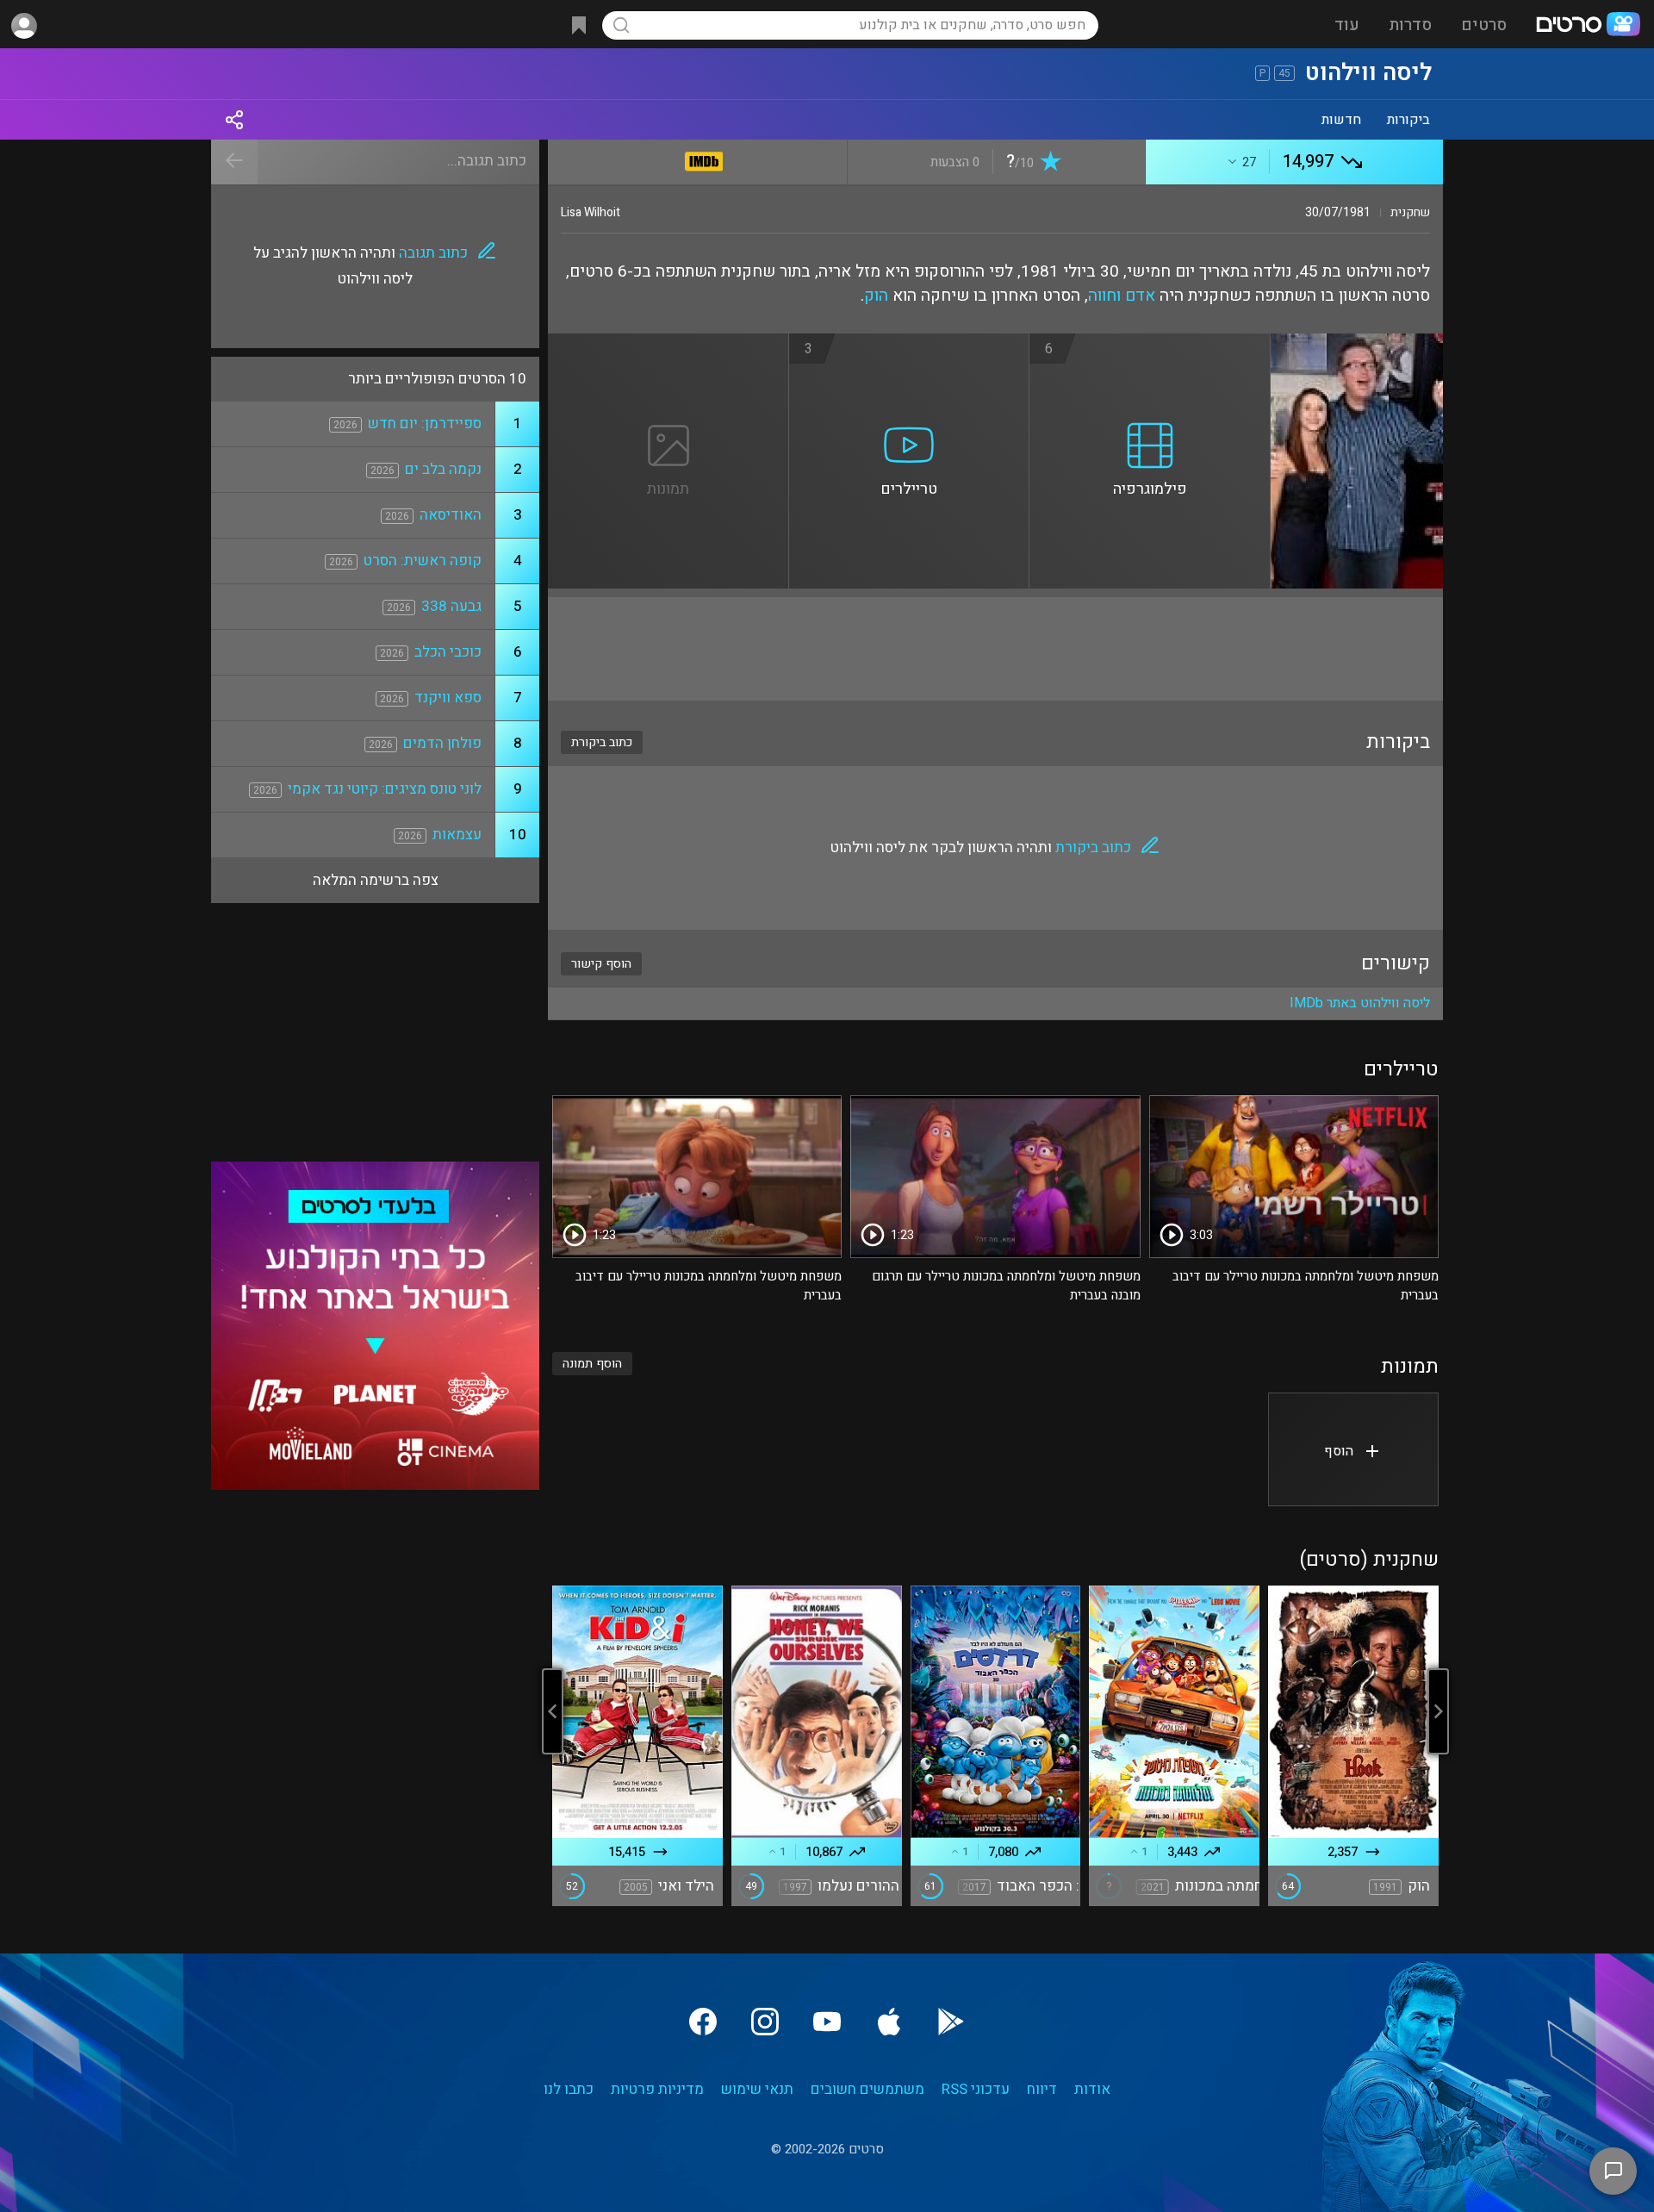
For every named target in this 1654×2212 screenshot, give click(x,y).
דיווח (1042, 2089)
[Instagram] (765, 2022)
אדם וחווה (1122, 296)
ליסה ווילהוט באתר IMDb (1360, 1003)
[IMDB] (704, 158)
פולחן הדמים (442, 743)
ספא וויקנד (448, 698)
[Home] (1588, 26)
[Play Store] (951, 2022)
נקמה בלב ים (443, 469)
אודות (1092, 2089)
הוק (876, 296)
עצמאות (457, 835)
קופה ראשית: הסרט (423, 561)
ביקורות (1408, 120)
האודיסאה (451, 515)
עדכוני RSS (976, 2089)
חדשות (1341, 120)
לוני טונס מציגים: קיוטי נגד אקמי (385, 789)
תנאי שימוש (757, 2089)
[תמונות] (668, 344)
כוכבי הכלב (448, 652)
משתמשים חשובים (867, 2089)
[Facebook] (703, 2022)
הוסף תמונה (592, 1364)
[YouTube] (827, 2022)
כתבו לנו (569, 2089)
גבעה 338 (451, 606)
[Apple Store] (889, 2022)
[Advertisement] (995, 649)
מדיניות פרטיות (657, 2089)
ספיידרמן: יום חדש (425, 424)
